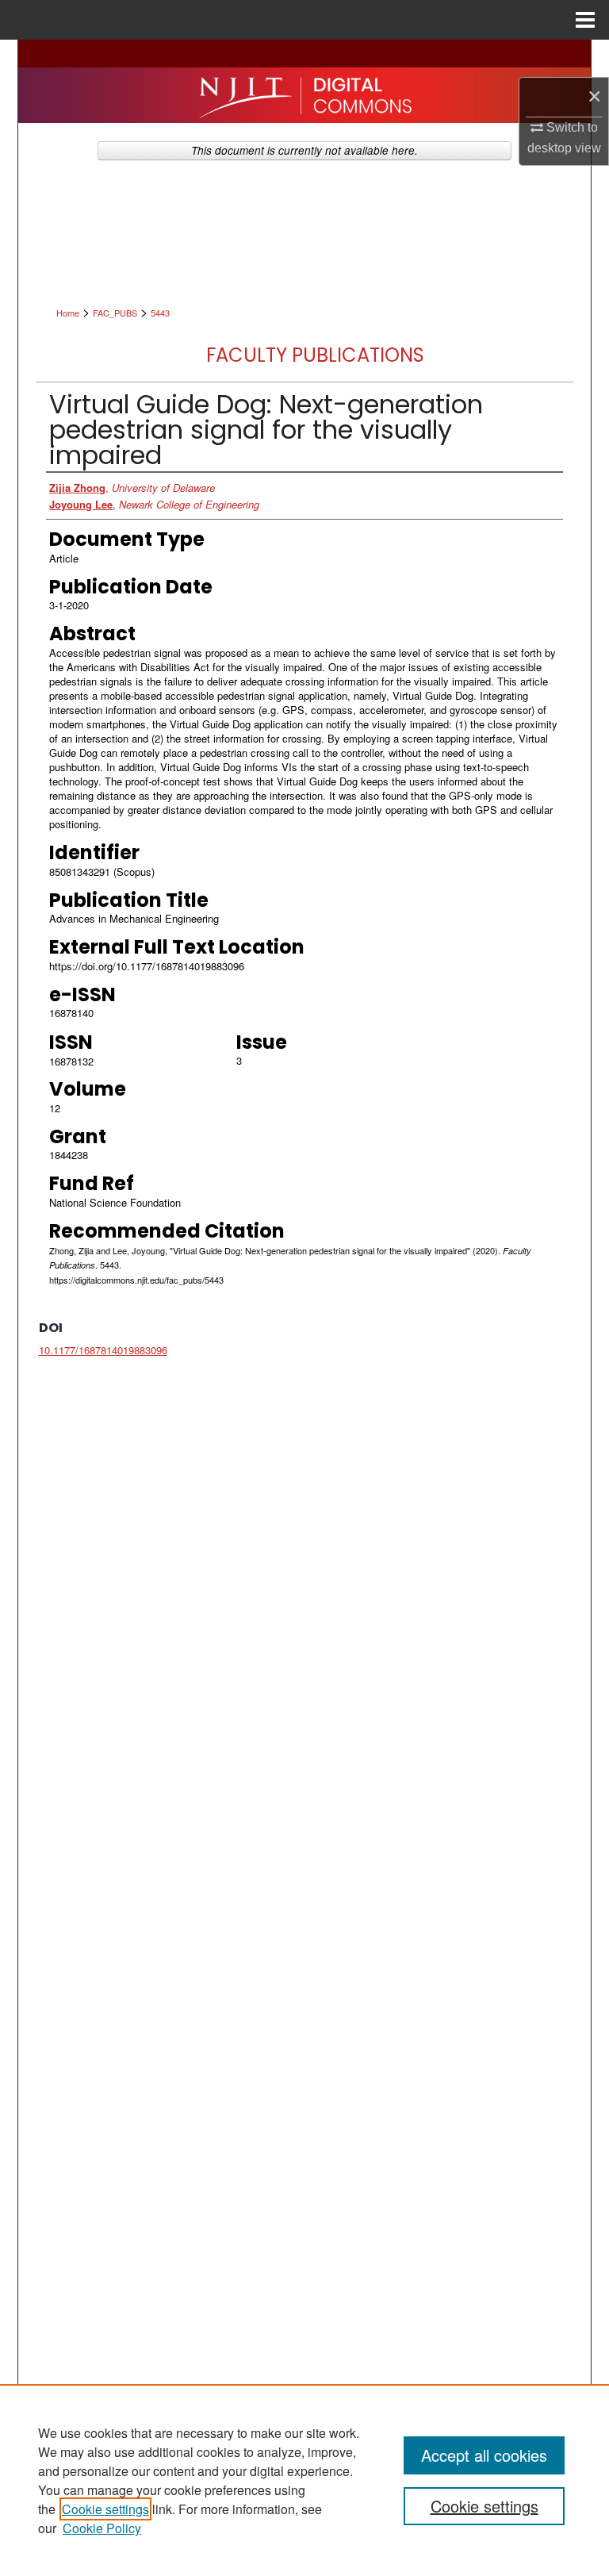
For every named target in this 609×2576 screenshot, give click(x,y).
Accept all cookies (484, 2455)
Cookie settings (105, 2509)
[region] (304, 2480)
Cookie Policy (102, 2528)
